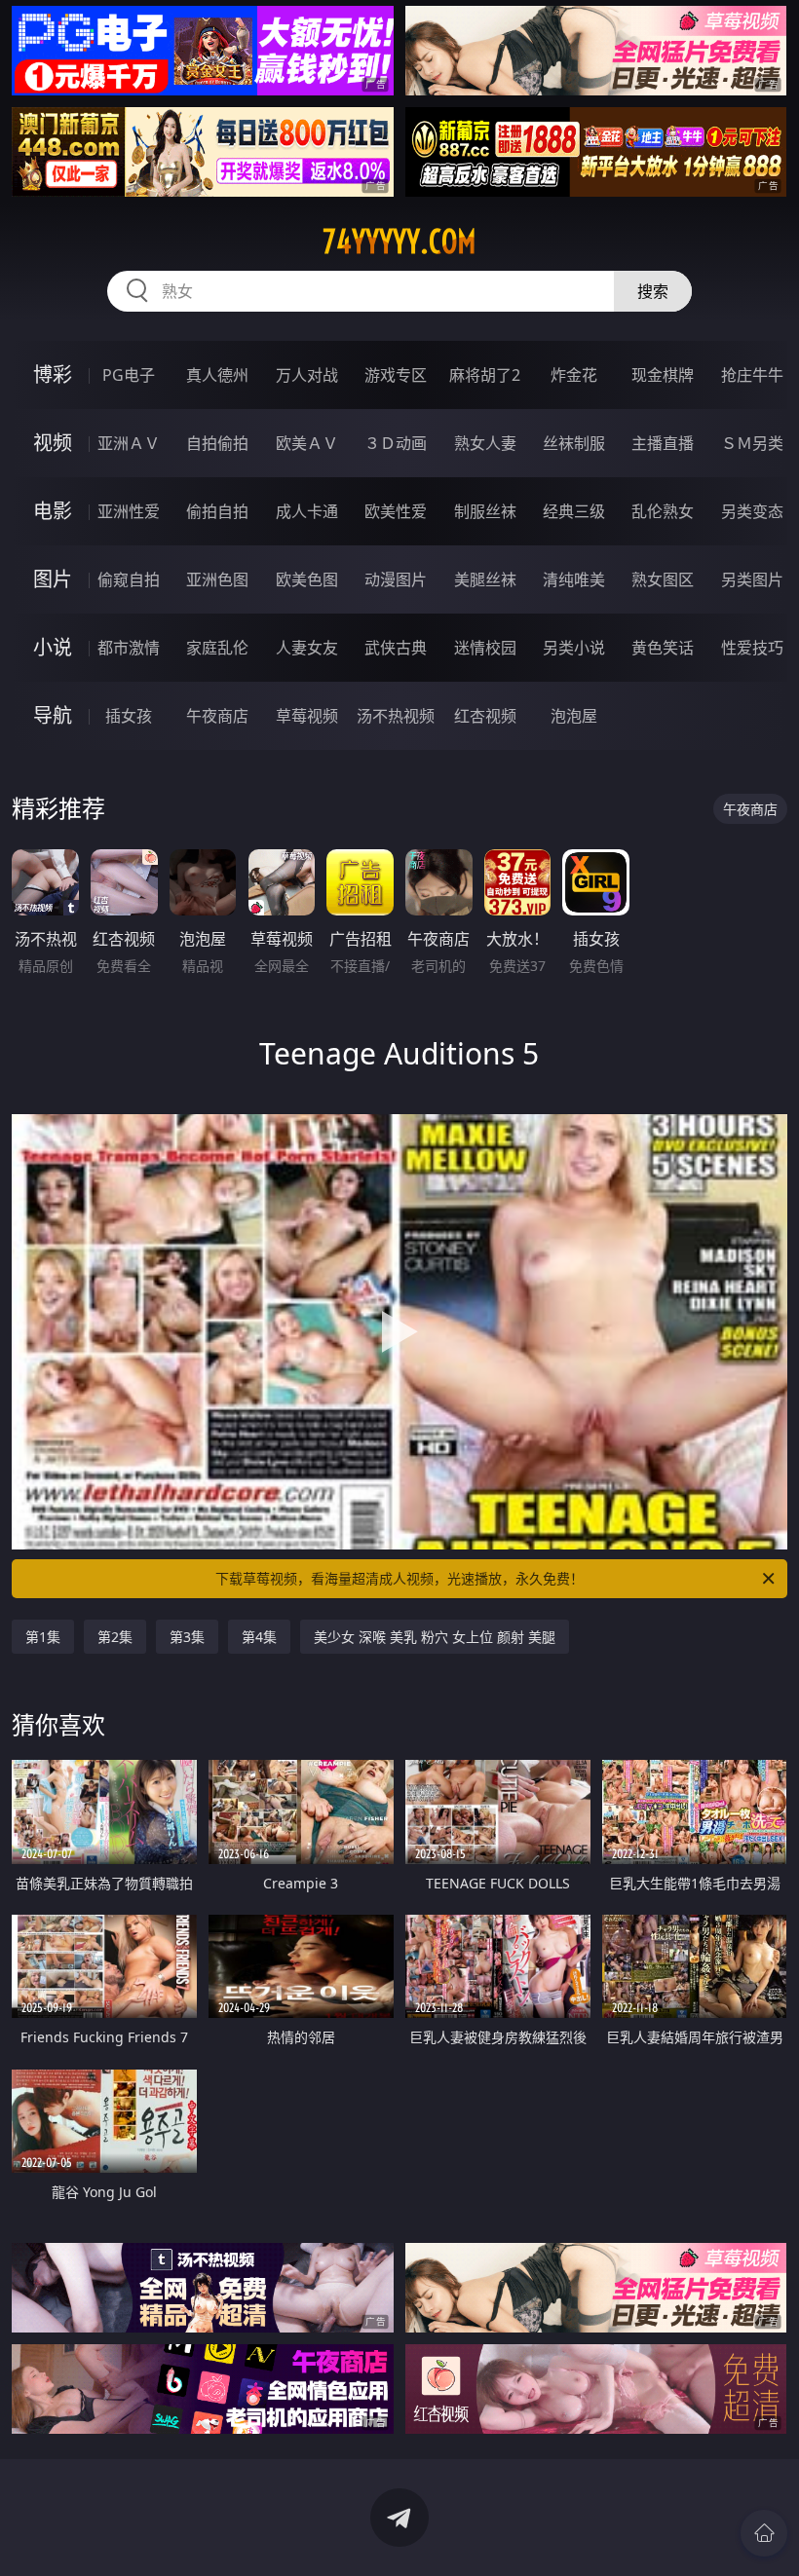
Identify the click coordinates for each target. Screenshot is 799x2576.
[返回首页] (764, 2533)
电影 (53, 511)
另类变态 (752, 511)
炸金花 (574, 375)
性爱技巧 (752, 648)
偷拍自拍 (217, 511)
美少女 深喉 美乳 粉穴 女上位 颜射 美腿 (435, 1637)
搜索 (653, 291)
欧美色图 (307, 579)
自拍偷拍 (217, 443)
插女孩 (129, 716)
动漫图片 (396, 579)
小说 (53, 647)
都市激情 (129, 648)
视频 (53, 443)
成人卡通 (307, 511)
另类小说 (574, 648)
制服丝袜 (485, 511)
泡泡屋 (574, 716)
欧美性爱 (396, 511)
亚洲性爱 (129, 511)
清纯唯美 (574, 579)
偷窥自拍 (129, 579)
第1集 (43, 1637)
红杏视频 (485, 716)
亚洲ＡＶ (129, 443)
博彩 (53, 374)
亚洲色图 (217, 579)
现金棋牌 (663, 375)
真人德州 (217, 375)
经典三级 (574, 511)
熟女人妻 (485, 443)
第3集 (187, 1637)
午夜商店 (217, 716)
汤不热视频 (396, 716)
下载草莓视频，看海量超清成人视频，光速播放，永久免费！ (399, 1578)
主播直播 (663, 443)
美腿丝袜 (485, 579)
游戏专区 (396, 375)
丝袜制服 (574, 443)
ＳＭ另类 (752, 443)
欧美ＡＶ (307, 443)
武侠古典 (396, 648)
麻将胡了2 (485, 375)
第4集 (259, 1637)
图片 (53, 579)
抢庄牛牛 (752, 375)
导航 (53, 715)
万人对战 (307, 375)
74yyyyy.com (399, 242)
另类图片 (752, 579)
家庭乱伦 (217, 648)
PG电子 (129, 375)
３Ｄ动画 (396, 443)
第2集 (115, 1637)
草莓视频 (307, 716)
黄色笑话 (663, 648)
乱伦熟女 (663, 511)
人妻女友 (307, 648)
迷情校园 (485, 648)
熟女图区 (663, 579)
